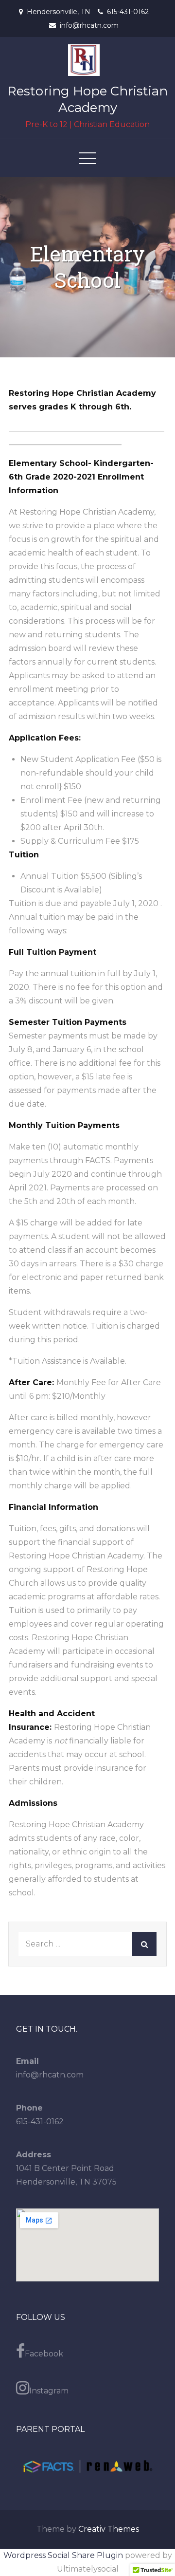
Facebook (44, 2354)
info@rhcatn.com (89, 25)
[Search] (144, 1944)
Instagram (49, 2391)
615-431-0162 (128, 12)
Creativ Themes (109, 2529)
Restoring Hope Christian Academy (87, 99)
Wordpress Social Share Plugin (64, 2555)
